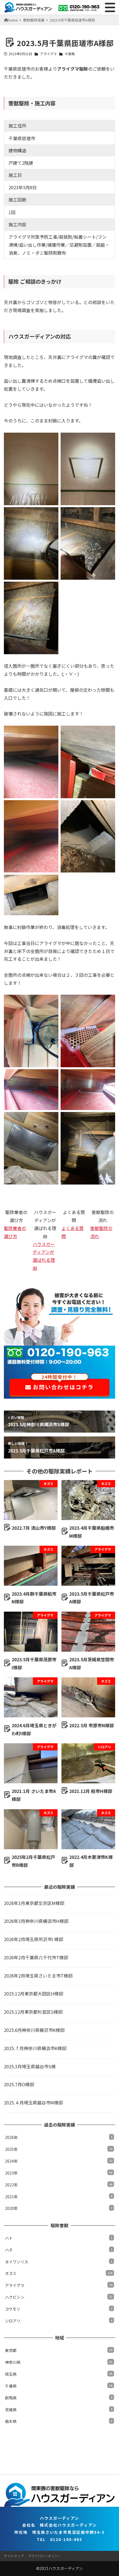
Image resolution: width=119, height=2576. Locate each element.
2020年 (59, 2208)
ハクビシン (59, 2297)
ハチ (59, 2250)
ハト (59, 2238)
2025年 (59, 2149)
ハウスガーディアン (66, 2568)
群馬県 (59, 2398)
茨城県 (59, 2410)
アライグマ (48, 54)
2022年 (59, 2185)
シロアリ (59, 2321)
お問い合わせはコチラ (62, 1385)
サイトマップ (14, 2556)
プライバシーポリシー (45, 2556)
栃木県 (59, 2421)
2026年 (59, 2137)
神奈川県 (59, 2362)
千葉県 (70, 54)
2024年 (59, 2161)
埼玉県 (59, 2374)
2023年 (59, 2173)
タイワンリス (59, 2262)
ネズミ (59, 2273)
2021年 (59, 2197)
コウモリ (59, 2309)
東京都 (59, 2350)
